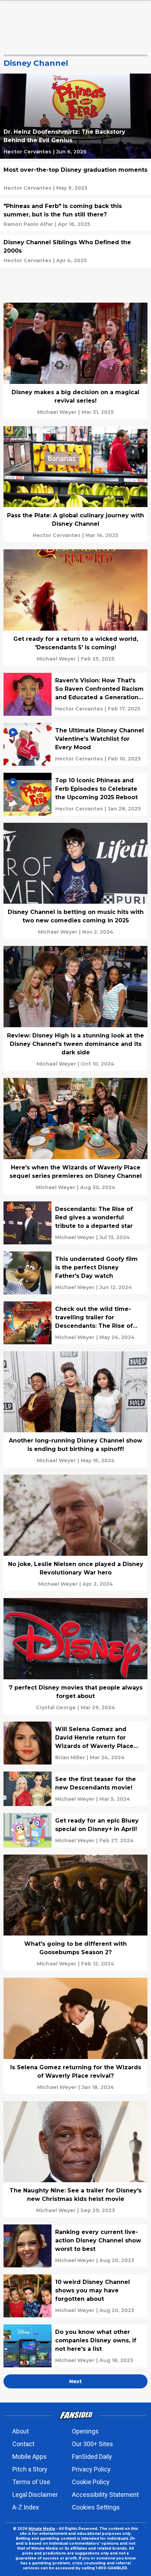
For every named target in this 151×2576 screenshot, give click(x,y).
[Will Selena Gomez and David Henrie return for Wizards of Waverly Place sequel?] (75, 1743)
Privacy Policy (91, 2469)
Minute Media (42, 2529)
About (21, 2431)
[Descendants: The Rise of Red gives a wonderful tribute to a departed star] (75, 1223)
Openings (85, 2431)
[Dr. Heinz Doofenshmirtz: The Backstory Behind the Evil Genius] (75, 116)
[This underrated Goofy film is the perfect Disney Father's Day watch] (75, 1273)
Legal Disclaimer (35, 2495)
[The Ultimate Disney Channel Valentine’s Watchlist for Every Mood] (75, 744)
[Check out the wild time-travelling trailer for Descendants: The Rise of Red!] (75, 1323)
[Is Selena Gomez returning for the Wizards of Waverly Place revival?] (75, 2036)
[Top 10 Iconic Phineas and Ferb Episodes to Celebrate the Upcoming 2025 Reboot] (75, 794)
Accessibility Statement (105, 2495)
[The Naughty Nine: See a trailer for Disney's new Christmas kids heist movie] (75, 2160)
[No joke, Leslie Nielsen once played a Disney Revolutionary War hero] (75, 1533)
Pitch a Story (30, 2469)
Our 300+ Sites (93, 2444)
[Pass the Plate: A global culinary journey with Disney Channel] (75, 484)
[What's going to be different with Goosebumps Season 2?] (75, 1913)
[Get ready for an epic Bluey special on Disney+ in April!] (75, 1830)
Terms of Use (31, 2482)
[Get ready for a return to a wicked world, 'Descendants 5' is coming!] (75, 608)
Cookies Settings (96, 2507)
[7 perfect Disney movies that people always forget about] (75, 1656)
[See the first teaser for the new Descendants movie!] (75, 1789)
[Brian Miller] (70, 1757)
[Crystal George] (56, 1707)
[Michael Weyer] (57, 412)
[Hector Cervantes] (27, 152)
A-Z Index (26, 2507)
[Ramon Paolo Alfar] (28, 224)
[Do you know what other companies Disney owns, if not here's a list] (75, 2346)
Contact (23, 2444)
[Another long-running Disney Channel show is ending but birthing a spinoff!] (75, 1410)
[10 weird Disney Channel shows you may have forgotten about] (75, 2296)
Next (75, 2381)
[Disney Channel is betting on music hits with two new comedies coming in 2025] (75, 881)
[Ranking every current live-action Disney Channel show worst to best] (75, 2246)
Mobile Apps (29, 2457)
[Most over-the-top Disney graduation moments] (75, 179)
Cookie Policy (91, 2482)
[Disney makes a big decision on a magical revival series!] (75, 361)
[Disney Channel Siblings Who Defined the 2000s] (75, 251)
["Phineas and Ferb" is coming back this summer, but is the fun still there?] (75, 215)
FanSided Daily (92, 2457)
